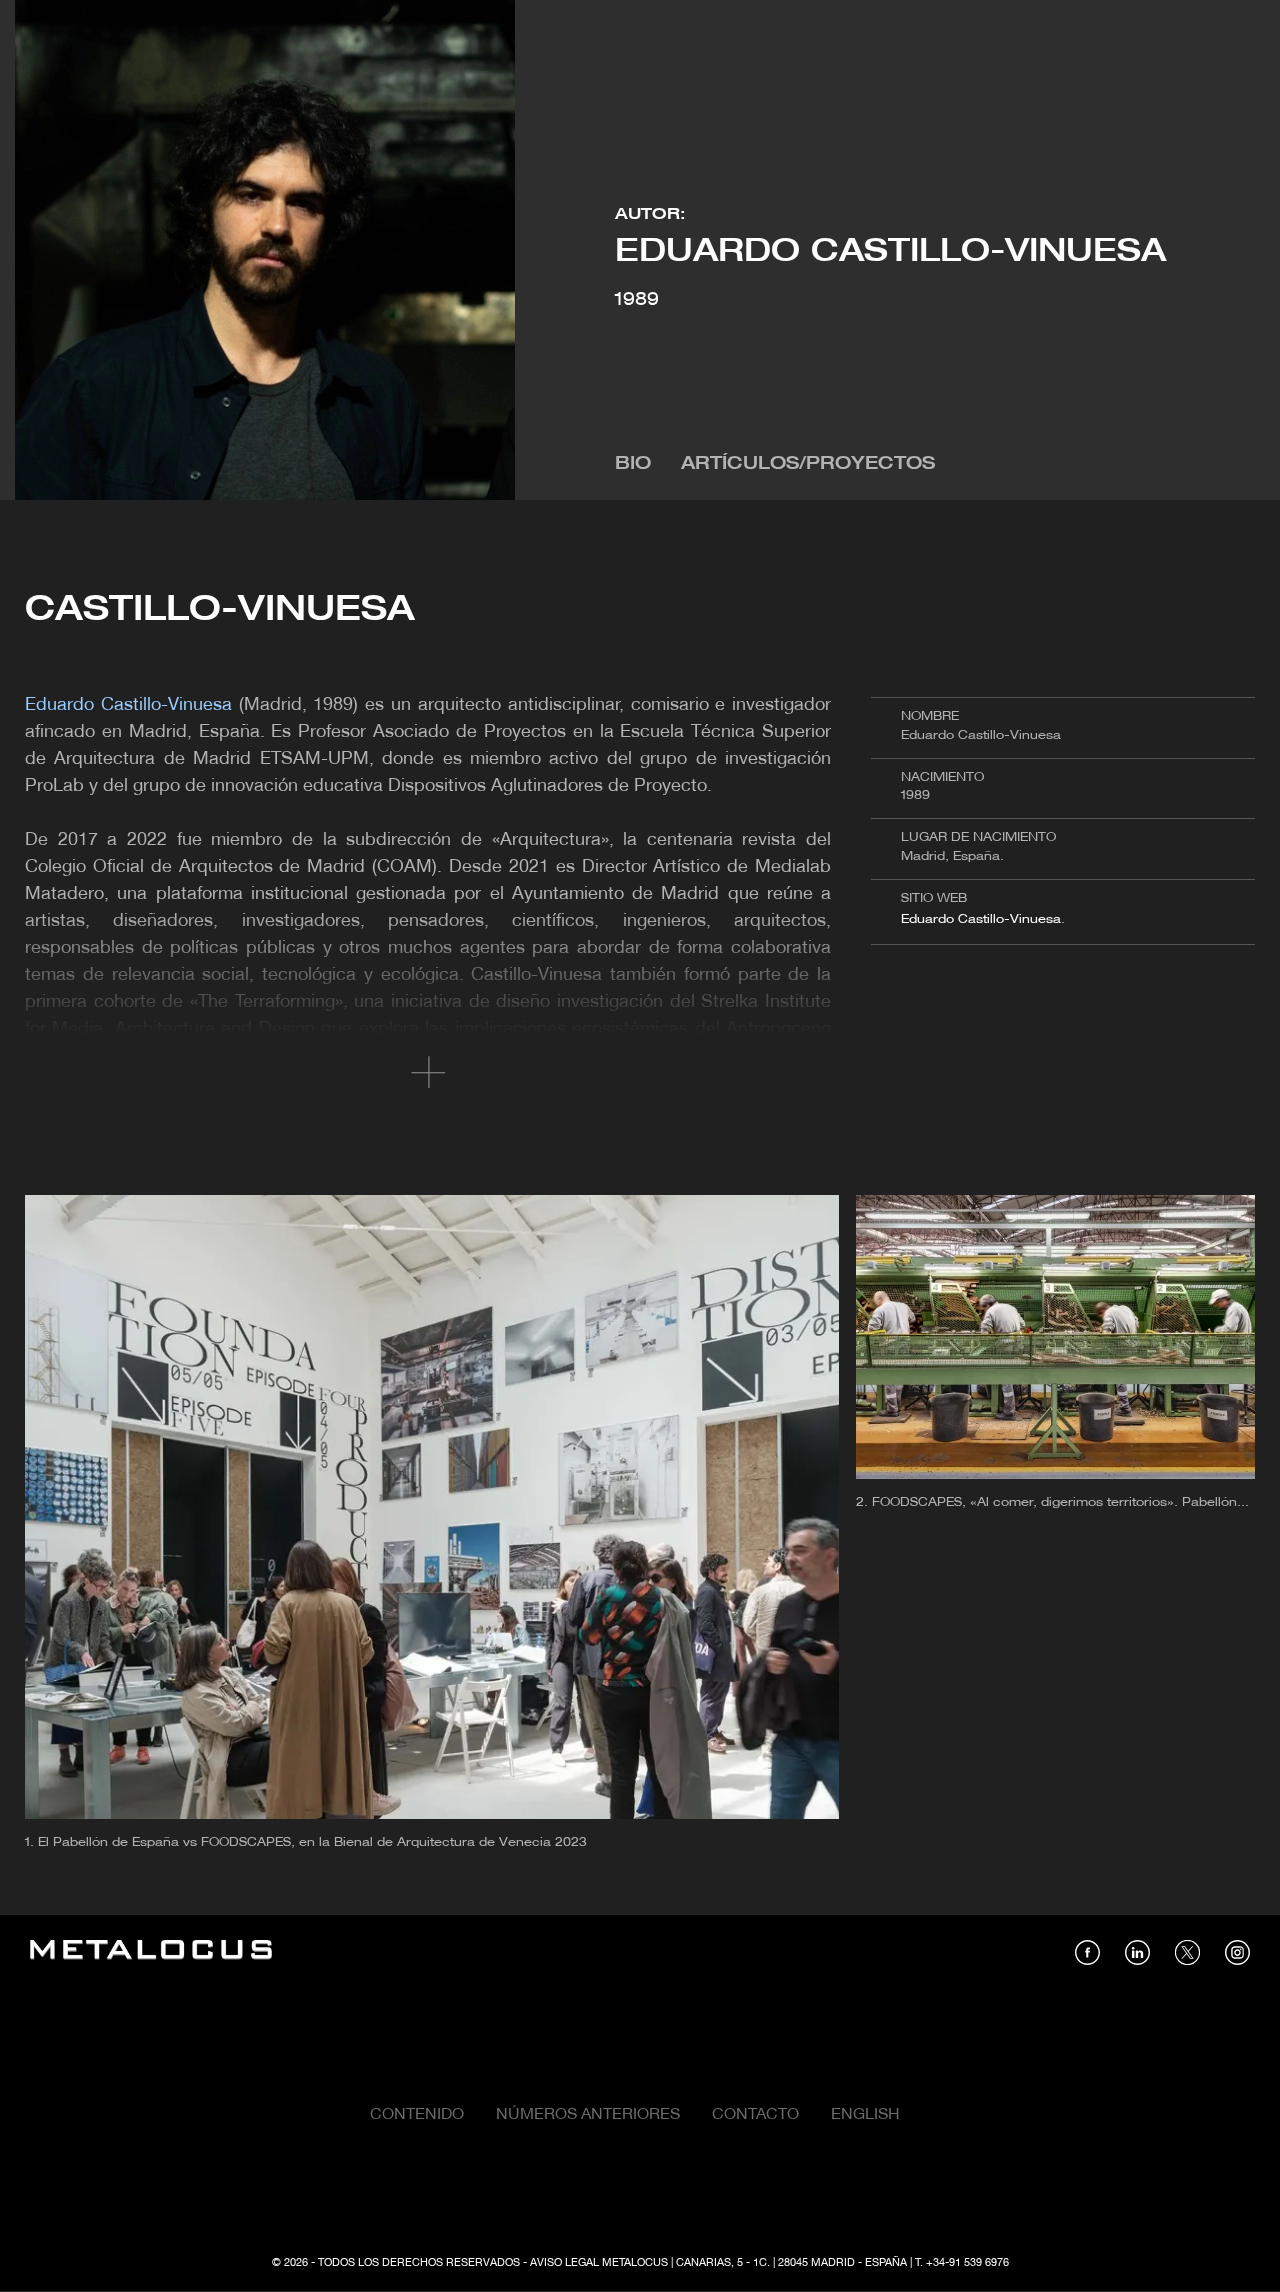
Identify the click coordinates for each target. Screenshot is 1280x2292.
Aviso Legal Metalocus (599, 2263)
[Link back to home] (151, 1952)
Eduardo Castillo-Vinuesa (981, 919)
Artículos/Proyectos (808, 464)
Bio (633, 464)
